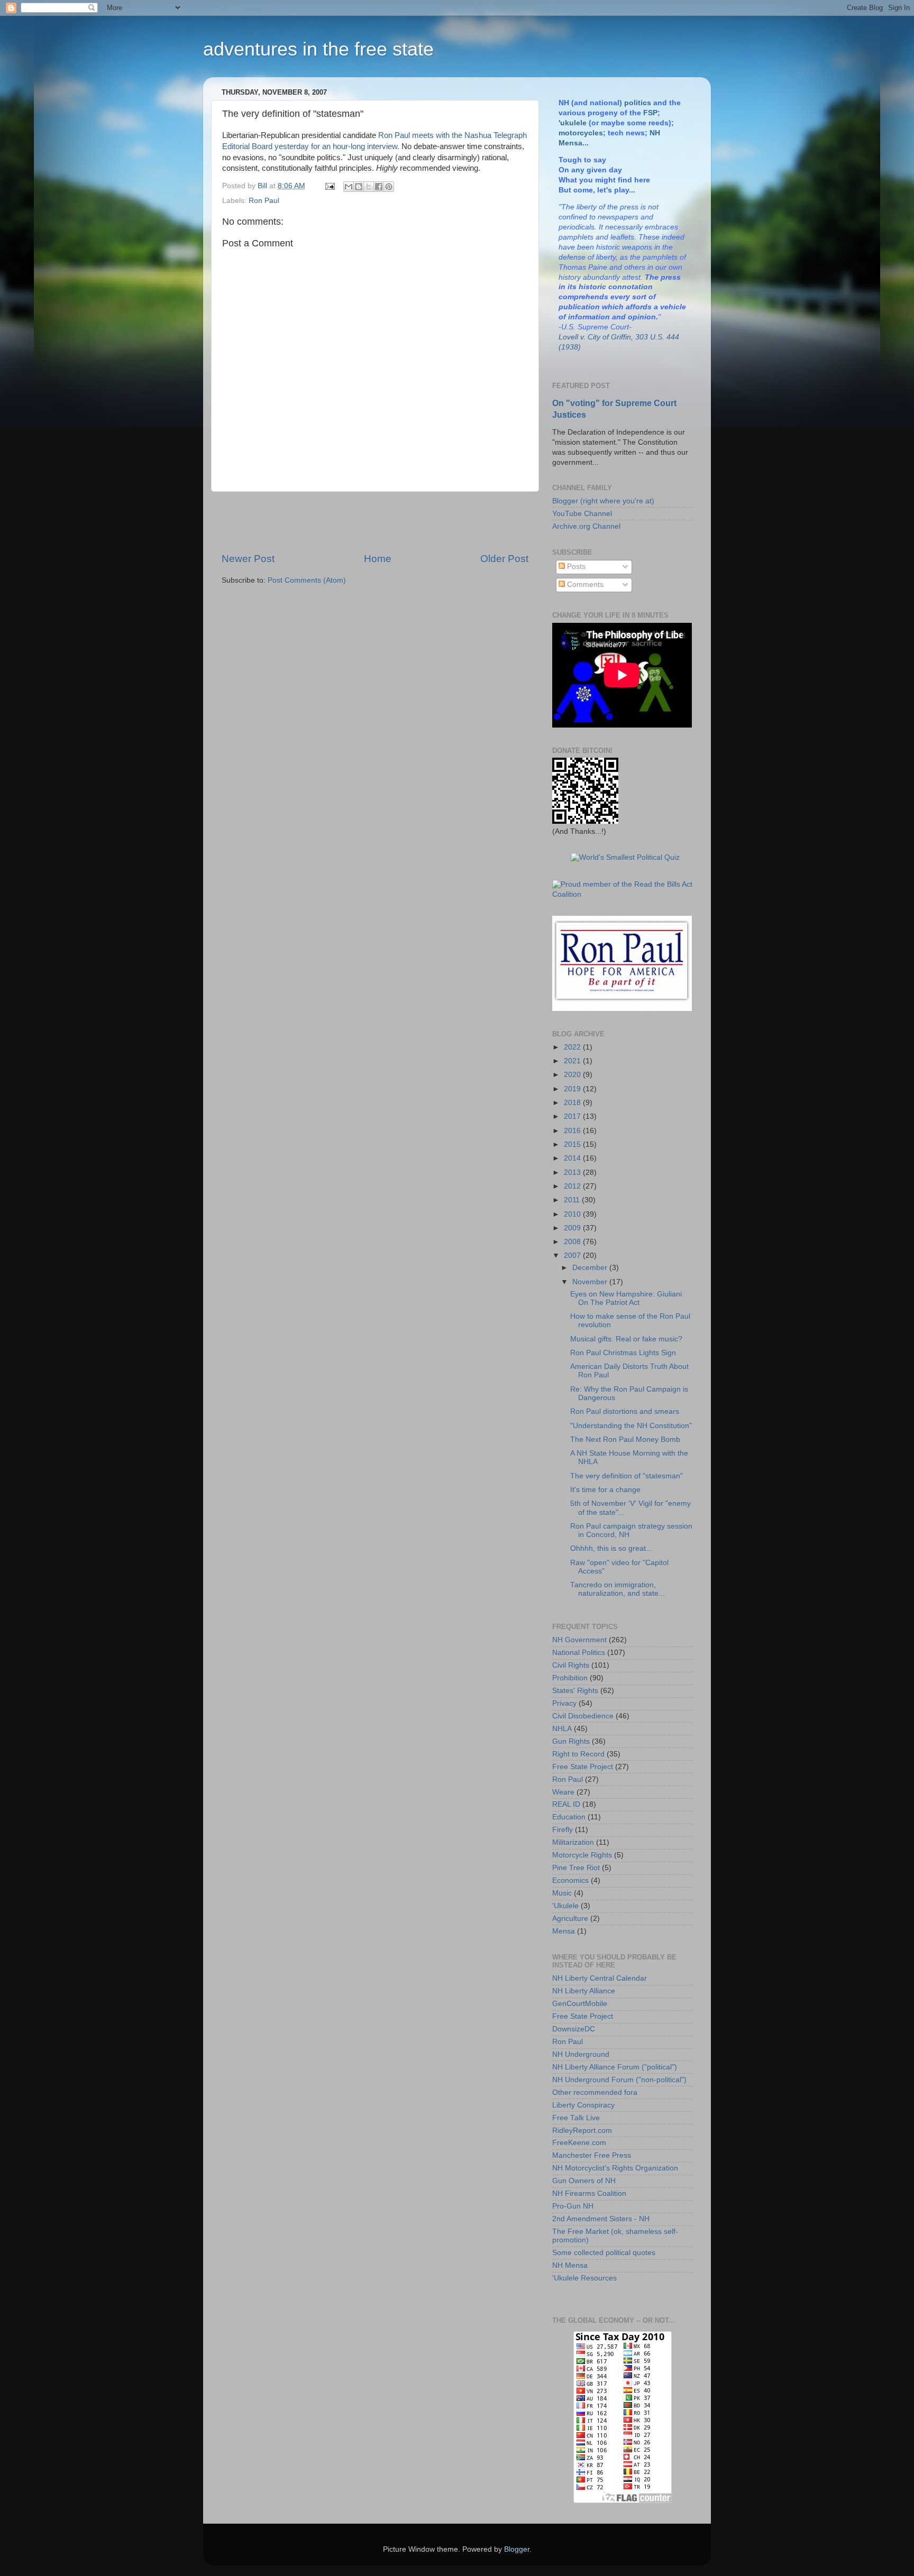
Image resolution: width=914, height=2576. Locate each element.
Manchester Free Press (592, 2155)
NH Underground (581, 2054)
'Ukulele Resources (584, 2278)
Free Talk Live (576, 2118)
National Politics (579, 1653)
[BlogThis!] (359, 187)
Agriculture (570, 1919)
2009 (573, 1228)
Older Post (504, 559)
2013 (573, 1172)
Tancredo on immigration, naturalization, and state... (618, 1589)
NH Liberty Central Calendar (600, 1978)
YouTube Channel (582, 514)
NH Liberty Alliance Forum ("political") (615, 2067)
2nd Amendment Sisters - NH (601, 2219)
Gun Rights (571, 1741)
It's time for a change (605, 1490)
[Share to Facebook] (379, 187)
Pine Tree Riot (576, 1868)
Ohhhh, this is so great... (611, 1548)
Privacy (564, 1703)
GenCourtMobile (580, 2004)
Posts (575, 567)
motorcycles (581, 133)
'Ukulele (565, 1906)
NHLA (562, 1729)
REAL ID (566, 1804)
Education (569, 1817)
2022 (573, 1047)
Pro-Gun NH (573, 2206)
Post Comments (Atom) (307, 580)
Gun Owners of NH (584, 2181)
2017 (573, 1116)
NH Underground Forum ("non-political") (619, 2080)
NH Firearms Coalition (589, 2193)
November (591, 1282)
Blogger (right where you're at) (603, 501)
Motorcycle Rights (582, 1855)
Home (378, 559)
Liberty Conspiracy (583, 2105)
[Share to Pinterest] (389, 187)
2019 (573, 1089)
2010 (573, 1214)
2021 (573, 1061)
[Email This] (349, 187)
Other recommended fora (595, 2092)
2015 (573, 1144)
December (591, 1268)
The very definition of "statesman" (627, 1476)
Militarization (573, 1842)
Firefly (563, 1830)
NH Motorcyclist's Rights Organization (615, 2168)
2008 (573, 1242)
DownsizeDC (574, 2029)
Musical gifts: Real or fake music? (626, 1339)
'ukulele (573, 123)
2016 (573, 1131)
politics (638, 103)
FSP (650, 113)
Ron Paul (264, 201)
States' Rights (575, 1691)
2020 (573, 1075)
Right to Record (578, 1754)
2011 (573, 1200)
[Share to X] (369, 187)
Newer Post (248, 559)
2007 (573, 1255)
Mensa (564, 1931)
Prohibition (570, 1678)
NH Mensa (570, 2265)
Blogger (517, 2549)
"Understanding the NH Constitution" (631, 1426)
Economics (570, 1880)
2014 (573, 1158)
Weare (563, 1792)
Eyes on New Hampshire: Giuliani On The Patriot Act (626, 1298)
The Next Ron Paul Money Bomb (625, 1439)
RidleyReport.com (582, 2131)
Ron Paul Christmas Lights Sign (623, 1353)
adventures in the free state (318, 49)
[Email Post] (329, 186)
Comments (584, 585)
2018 (573, 1103)
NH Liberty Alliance (584, 1991)
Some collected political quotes (604, 2253)
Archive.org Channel (586, 526)
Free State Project (583, 1767)
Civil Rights (571, 1665)
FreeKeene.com (579, 2143)
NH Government (579, 1640)
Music (562, 1893)
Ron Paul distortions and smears (625, 1411)
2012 (573, 1186)
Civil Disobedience (583, 1716)
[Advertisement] (375, 522)
